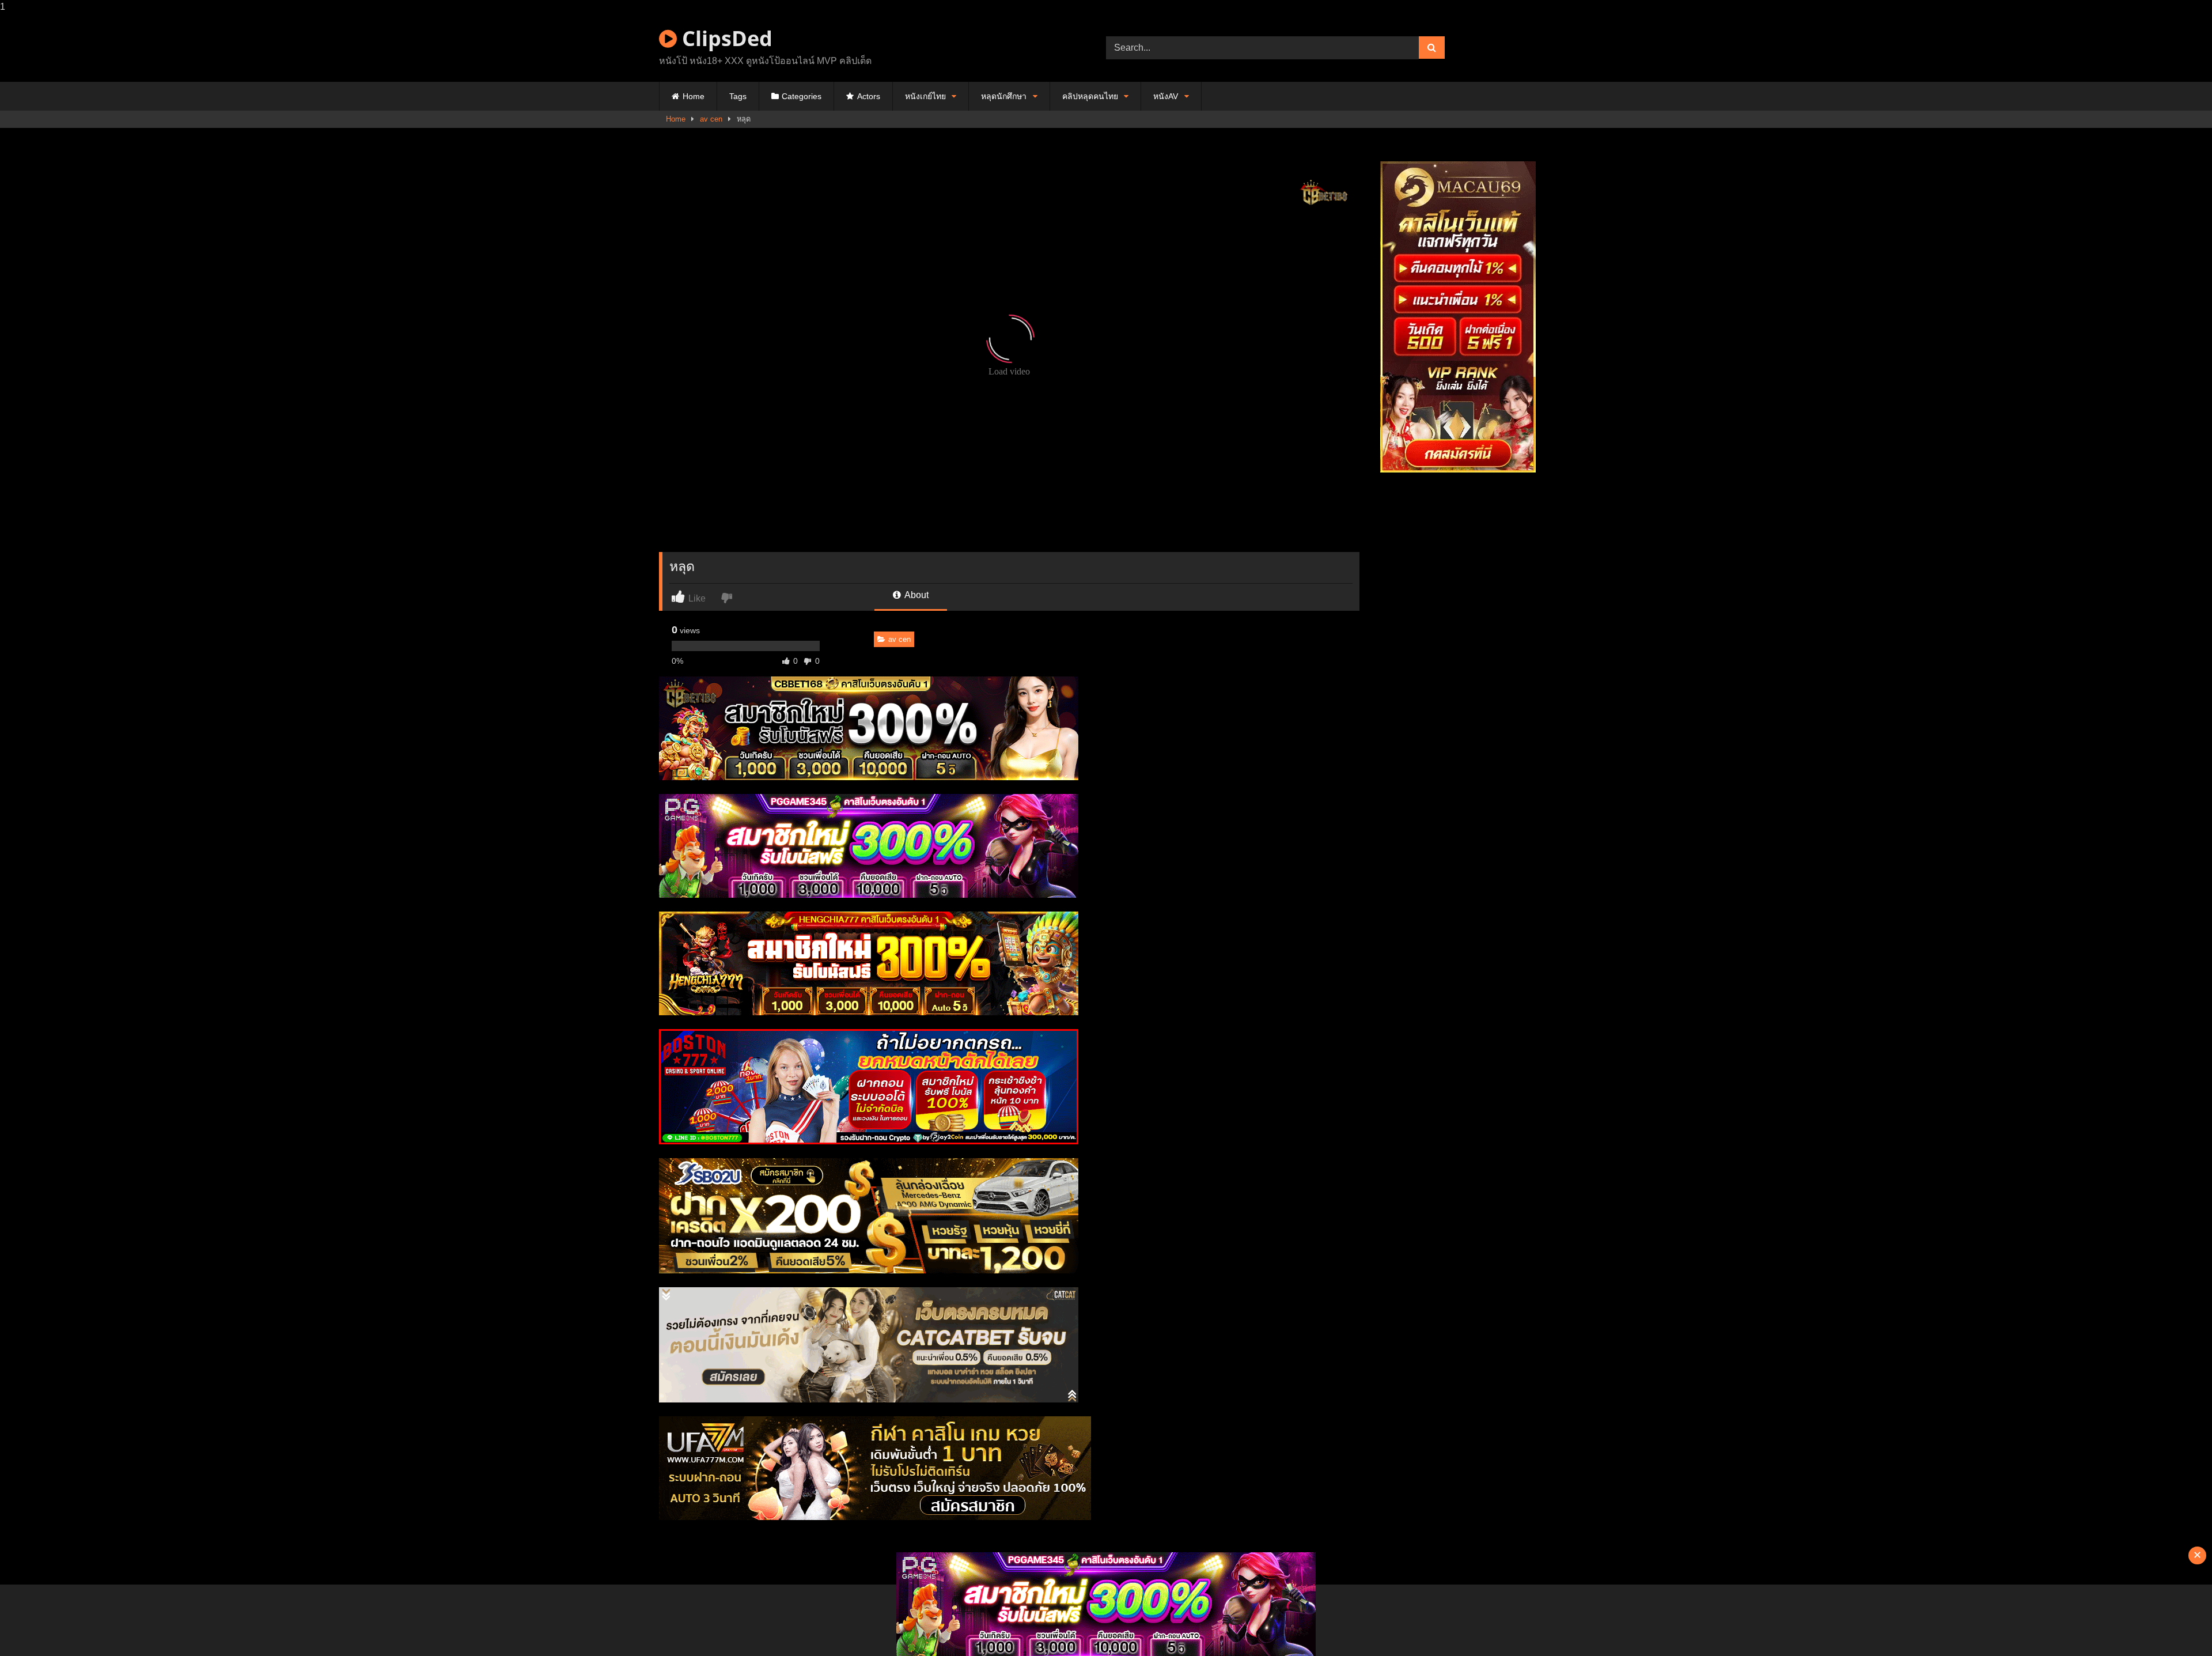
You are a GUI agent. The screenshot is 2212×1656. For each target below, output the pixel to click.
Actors (869, 96)
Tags (738, 96)
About (916, 595)
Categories (802, 96)
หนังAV (1166, 96)
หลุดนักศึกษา (1004, 96)
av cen (711, 119)
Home (694, 96)
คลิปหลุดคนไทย (1090, 96)
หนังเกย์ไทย (925, 96)
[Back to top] (2176, 1624)
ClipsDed (725, 38)
